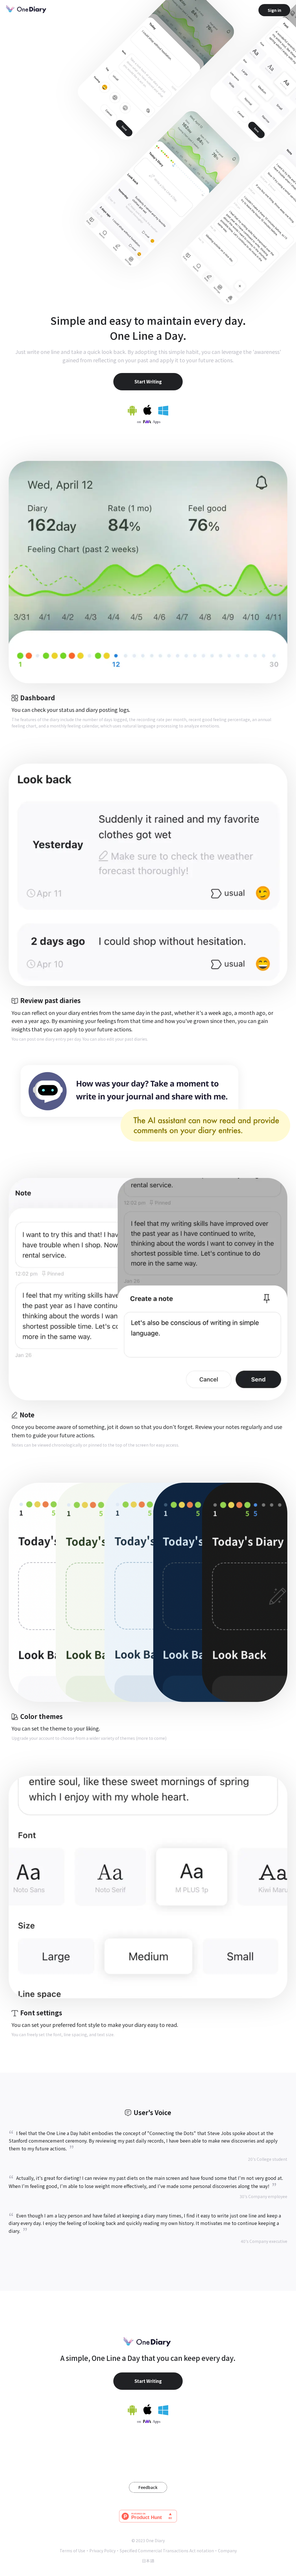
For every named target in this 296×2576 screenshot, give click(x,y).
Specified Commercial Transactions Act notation (167, 2551)
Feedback (148, 2487)
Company (227, 2551)
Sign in (274, 10)
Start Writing (148, 382)
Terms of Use (72, 2551)
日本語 (148, 2561)
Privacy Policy (102, 2551)
